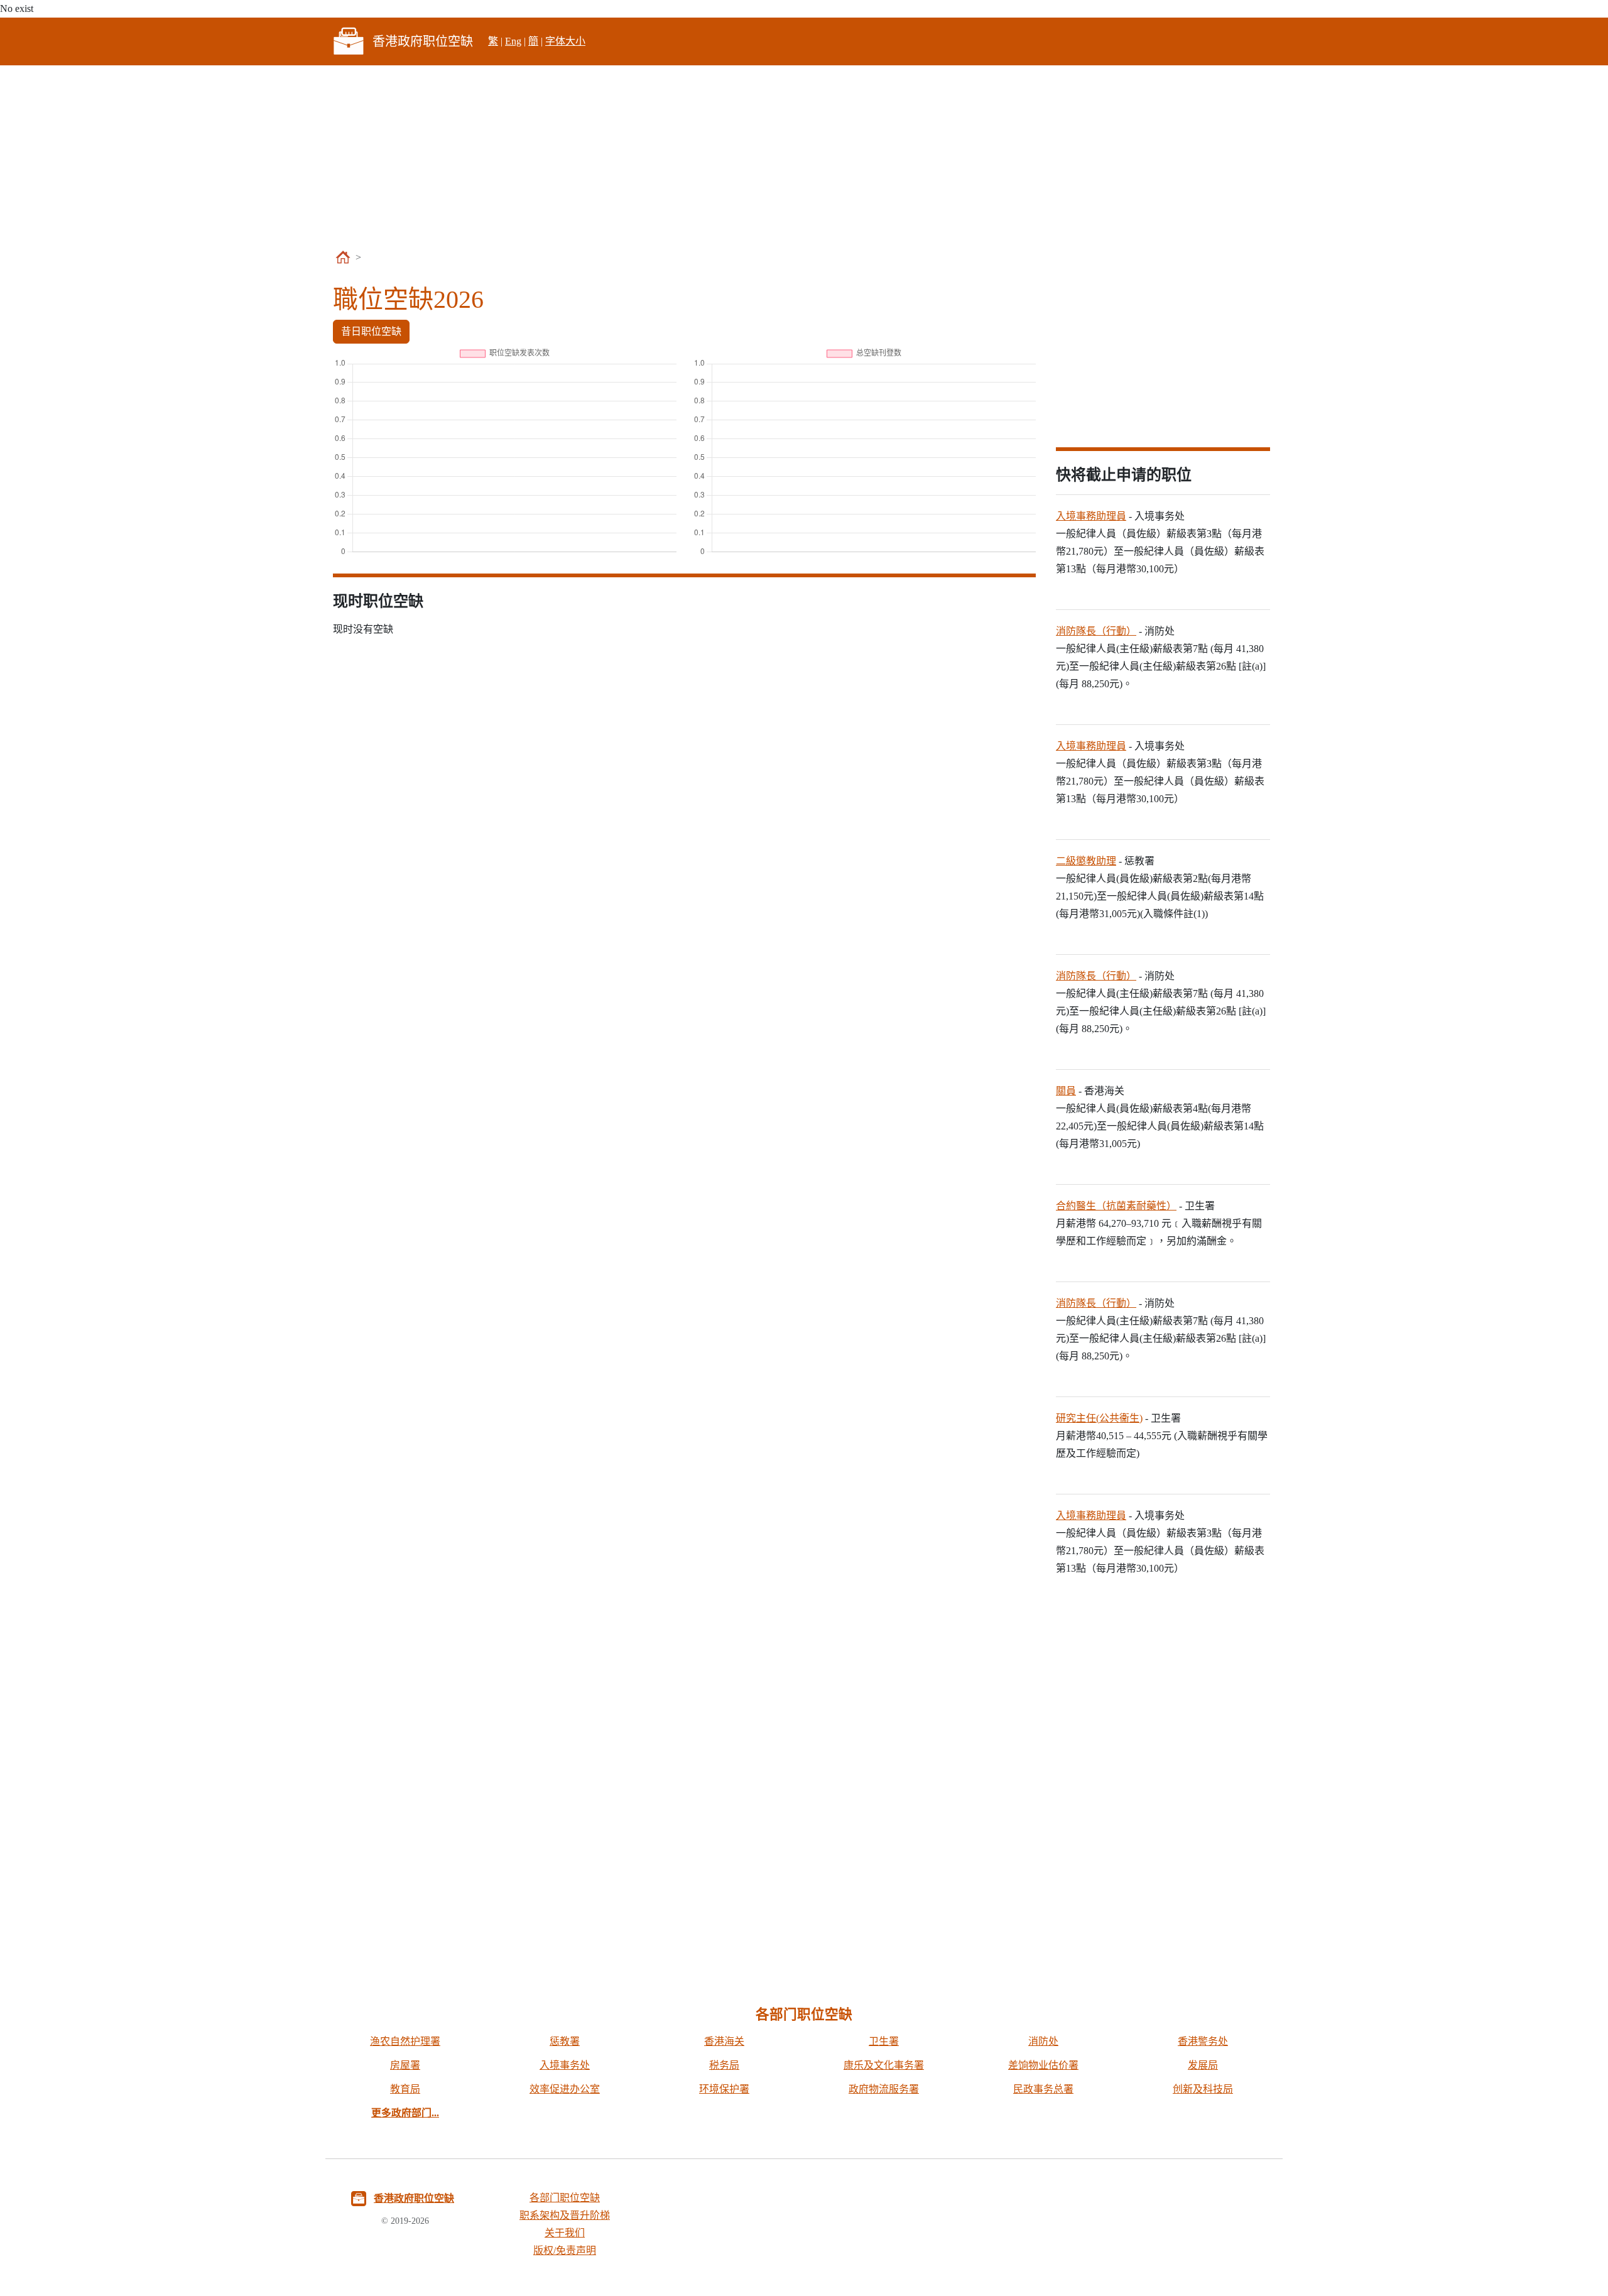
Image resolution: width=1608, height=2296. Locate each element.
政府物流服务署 (884, 2089)
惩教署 (565, 2041)
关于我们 (565, 2233)
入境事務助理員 (1091, 516)
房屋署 (405, 2065)
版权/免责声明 (565, 2250)
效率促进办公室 (565, 2089)
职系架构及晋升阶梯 (565, 2215)
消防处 (1043, 2041)
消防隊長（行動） (1096, 631)
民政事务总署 (1043, 2089)
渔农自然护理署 (405, 2041)
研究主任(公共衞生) (1099, 1418)
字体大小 (565, 41)
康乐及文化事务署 (884, 2065)
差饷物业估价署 (1043, 2065)
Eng (513, 41)
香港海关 (724, 2041)
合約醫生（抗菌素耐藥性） (1116, 1206)
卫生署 (884, 2041)
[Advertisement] (804, 158)
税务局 (724, 2065)
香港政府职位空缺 (414, 2198)
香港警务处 (1203, 2041)
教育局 (405, 2089)
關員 (1066, 1091)
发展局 (1203, 2065)
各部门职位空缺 (565, 2198)
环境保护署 (724, 2089)
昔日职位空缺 (371, 331)
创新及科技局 (1203, 2089)
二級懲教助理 (1086, 861)
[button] (405, 2113)
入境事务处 (565, 2065)
